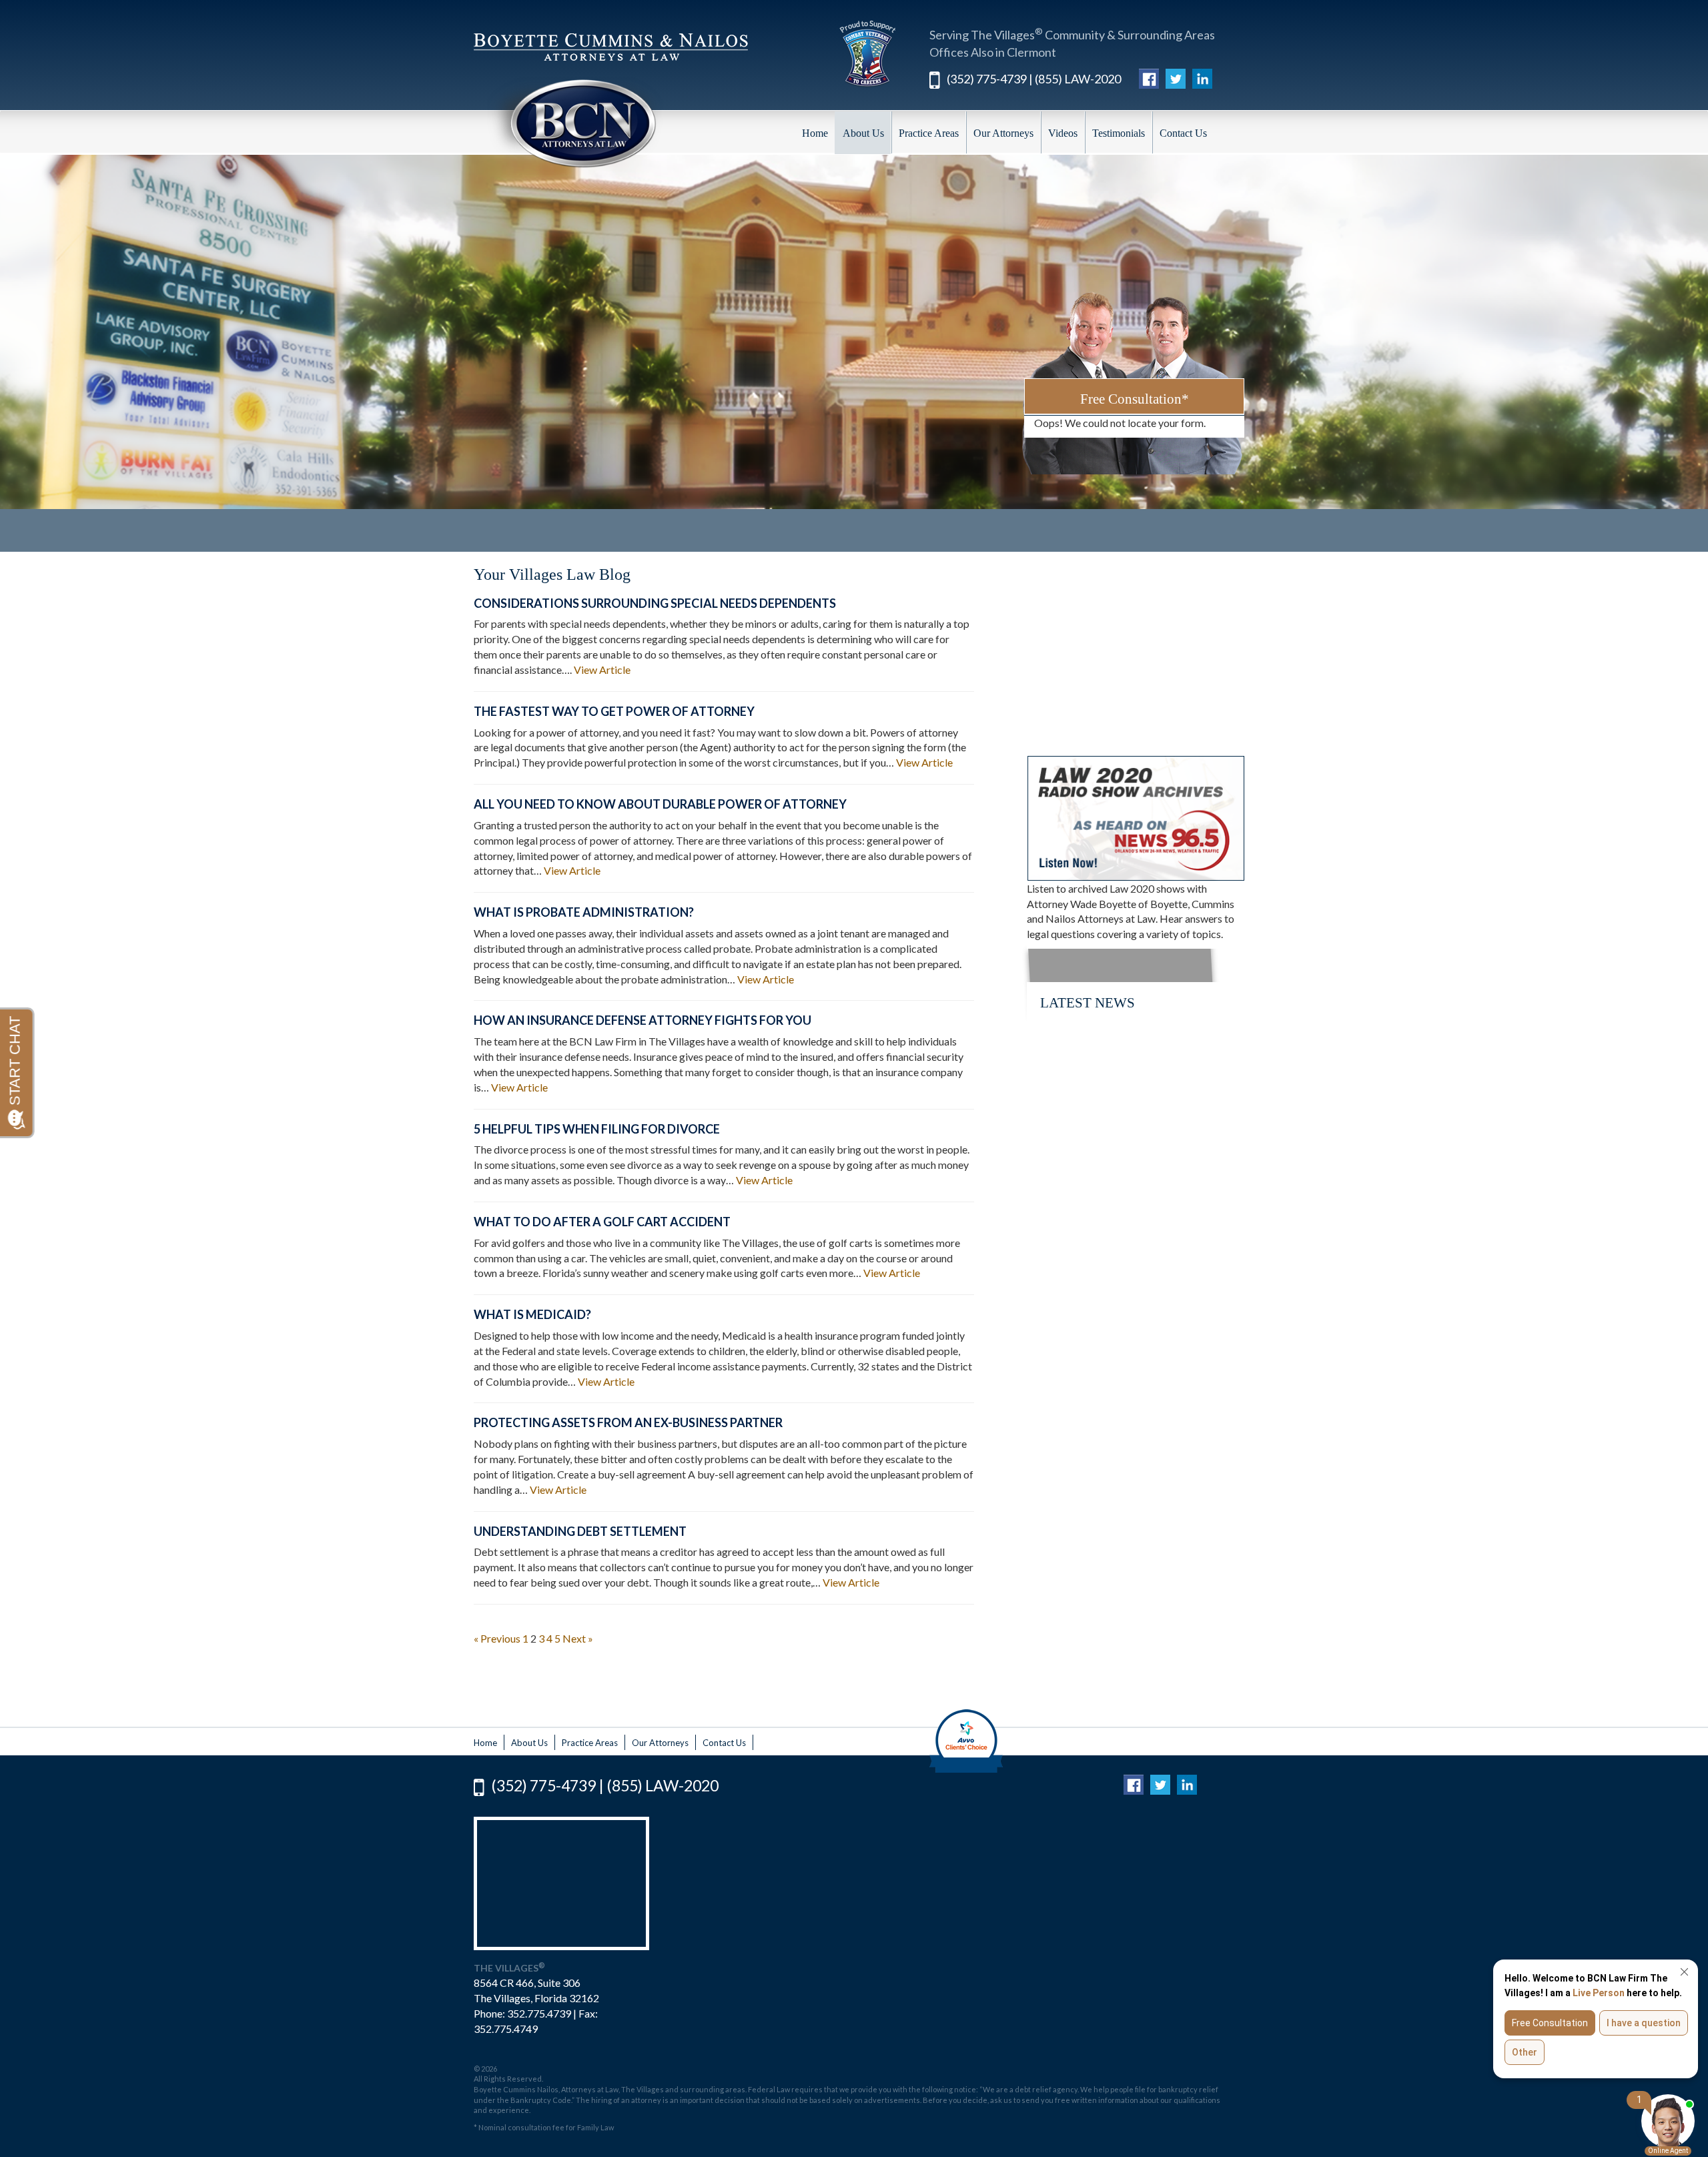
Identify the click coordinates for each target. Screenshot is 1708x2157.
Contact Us (1183, 133)
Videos (1063, 133)
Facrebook (1149, 77)
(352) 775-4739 (987, 79)
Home (815, 133)
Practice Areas (929, 133)
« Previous (497, 1638)
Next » (578, 1638)
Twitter (1176, 77)
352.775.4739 (539, 2013)
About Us (863, 133)
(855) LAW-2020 (1078, 79)
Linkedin (1202, 77)
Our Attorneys (1003, 133)
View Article (602, 670)
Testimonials (1119, 133)
